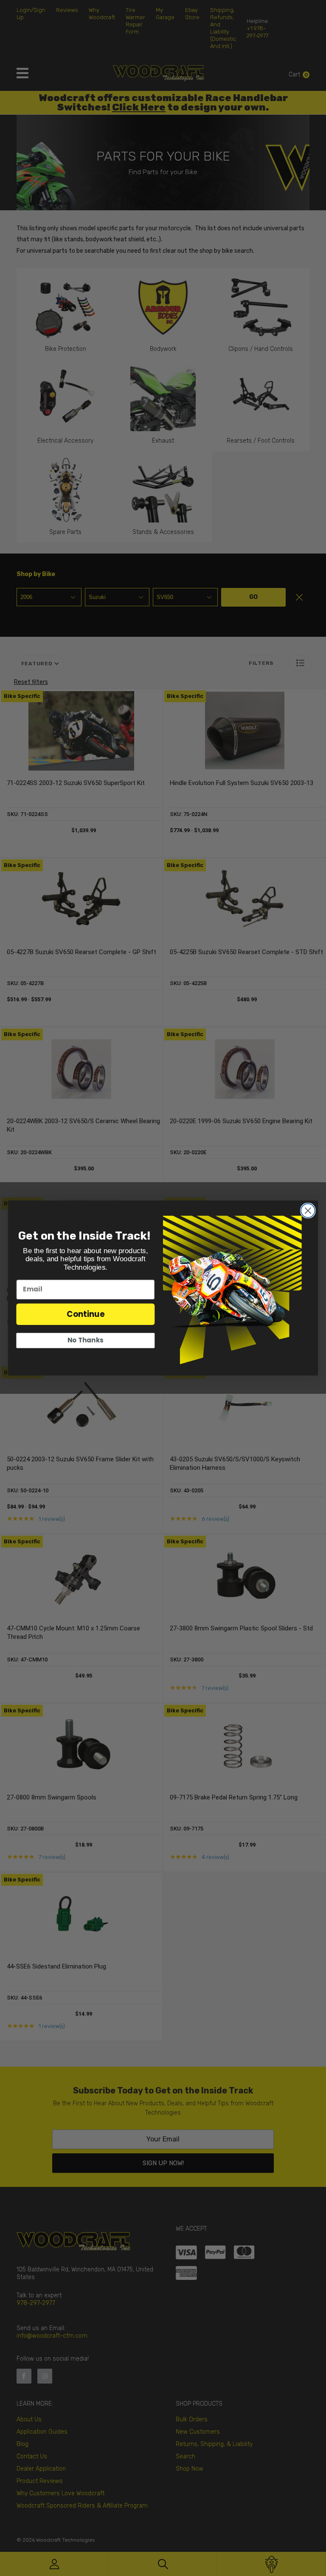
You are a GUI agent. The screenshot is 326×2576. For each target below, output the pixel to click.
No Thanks (85, 1340)
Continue (86, 1314)
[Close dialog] (308, 1210)
